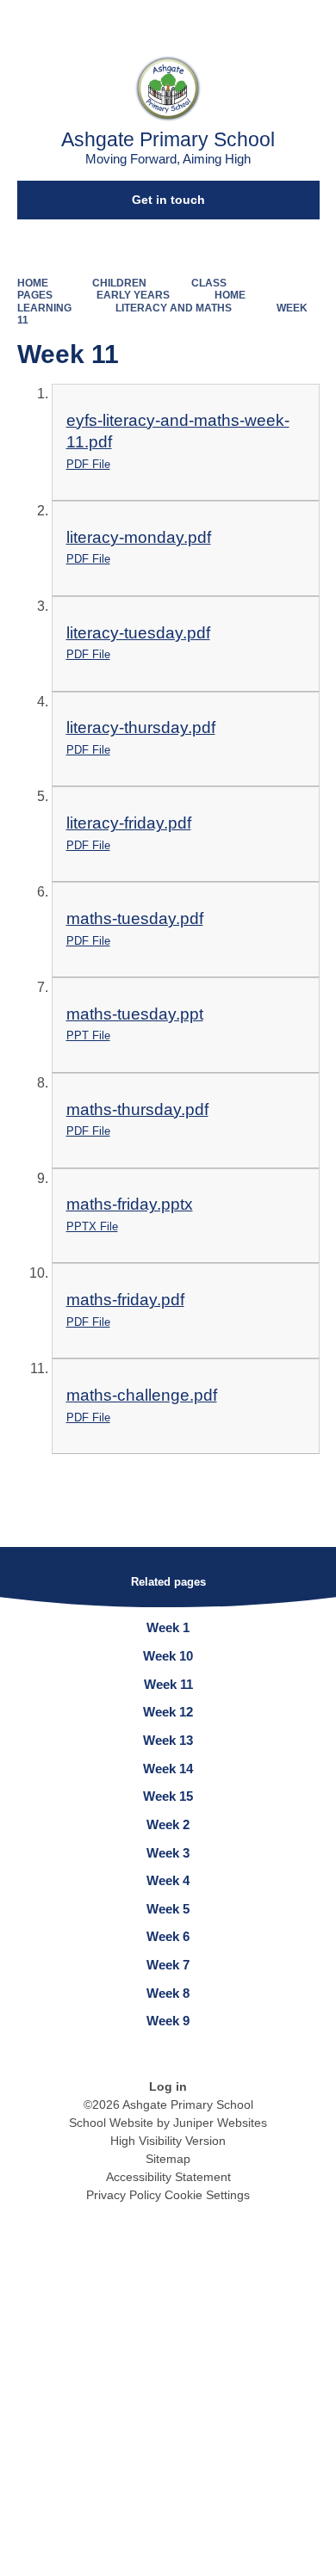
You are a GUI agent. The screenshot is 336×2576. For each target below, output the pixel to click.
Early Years (133, 295)
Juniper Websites (220, 2123)
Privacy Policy (124, 2195)
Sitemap (168, 2159)
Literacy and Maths (174, 308)
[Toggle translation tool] (227, 22)
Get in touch (168, 200)
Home (33, 283)
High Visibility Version (168, 2141)
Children (119, 283)
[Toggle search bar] (270, 22)
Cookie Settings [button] (207, 2195)
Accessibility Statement (168, 2177)
